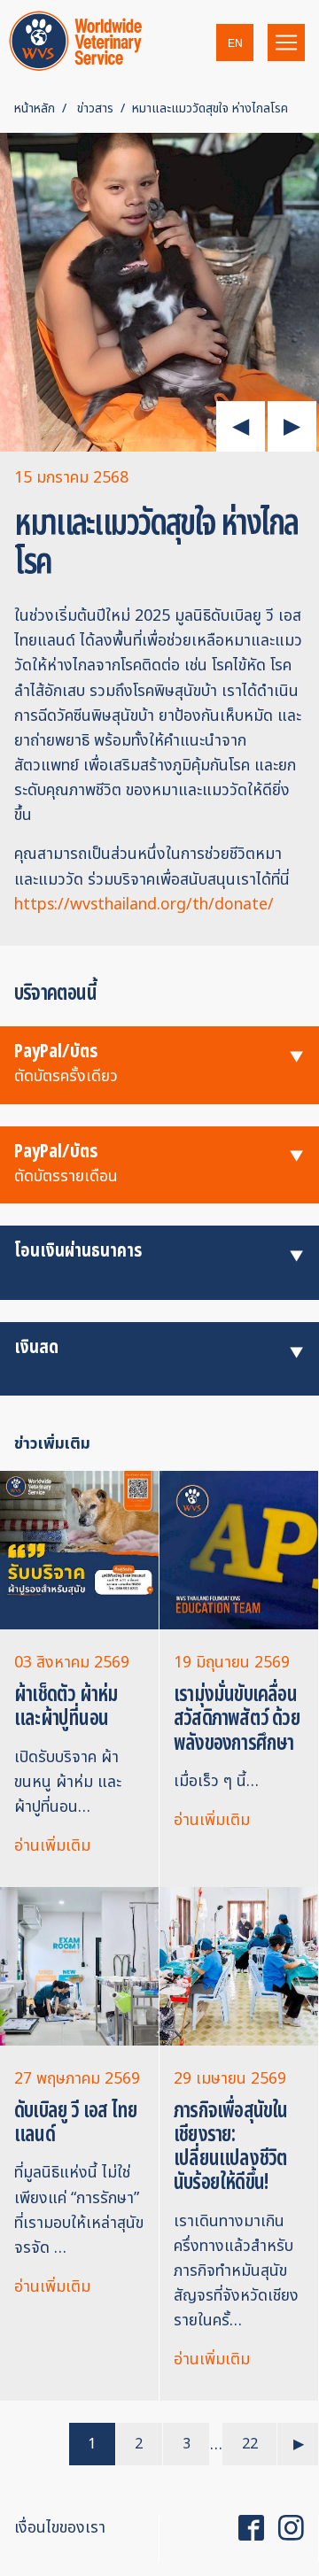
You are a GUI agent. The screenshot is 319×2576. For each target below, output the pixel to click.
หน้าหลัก (35, 108)
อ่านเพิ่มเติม (52, 1846)
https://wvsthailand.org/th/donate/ (144, 905)
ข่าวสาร (95, 108)
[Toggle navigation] (286, 43)
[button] (235, 43)
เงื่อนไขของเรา (60, 2528)
